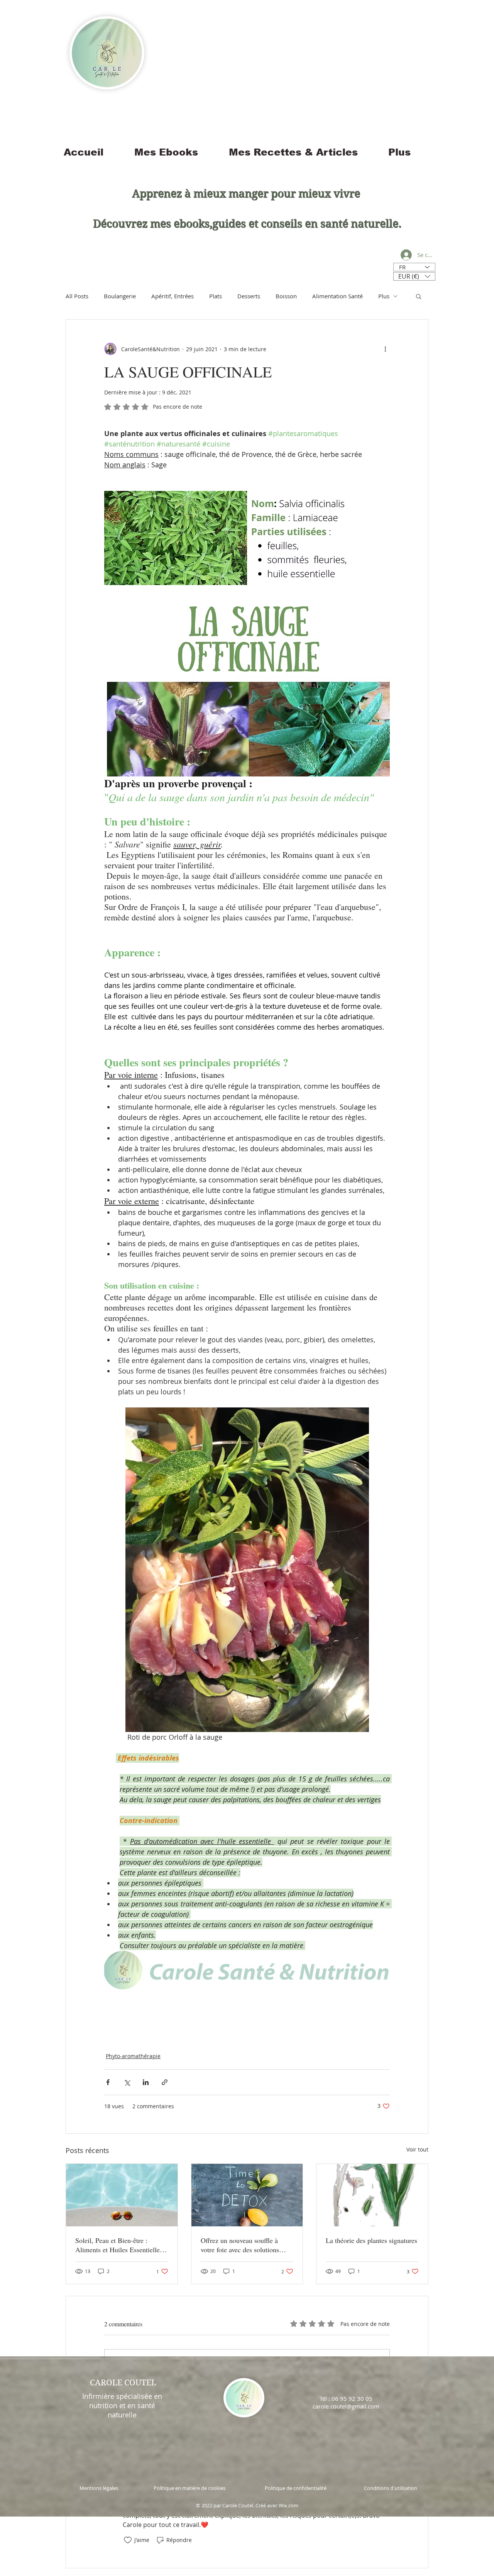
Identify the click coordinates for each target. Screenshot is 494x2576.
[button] (414, 276)
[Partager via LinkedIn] (146, 2082)
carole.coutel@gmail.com (346, 2406)
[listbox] (414, 276)
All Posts (77, 296)
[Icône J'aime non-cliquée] (128, 2540)
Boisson (286, 296)
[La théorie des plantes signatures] (372, 2195)
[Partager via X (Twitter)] (127, 2082)
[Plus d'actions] (385, 349)
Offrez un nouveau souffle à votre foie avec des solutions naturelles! (240, 2245)
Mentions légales (99, 2488)
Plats (216, 296)
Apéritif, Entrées (173, 296)
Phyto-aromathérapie (133, 2056)
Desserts (249, 296)
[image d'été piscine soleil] (122, 2195)
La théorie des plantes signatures (371, 2240)
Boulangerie (120, 296)
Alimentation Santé (338, 296)
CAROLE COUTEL (123, 2383)
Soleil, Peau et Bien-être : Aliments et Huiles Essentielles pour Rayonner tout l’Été (119, 2245)
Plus (384, 296)
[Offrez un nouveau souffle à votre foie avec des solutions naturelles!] (247, 2195)
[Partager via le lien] (165, 2082)
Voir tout (417, 2149)
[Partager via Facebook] (108, 2082)
